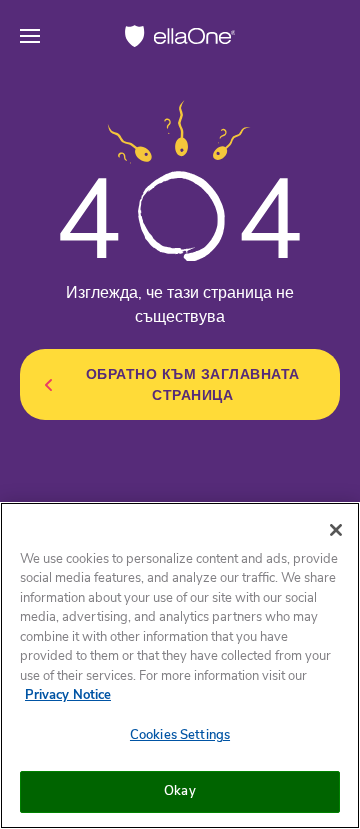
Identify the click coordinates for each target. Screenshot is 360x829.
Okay (180, 791)
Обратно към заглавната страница (193, 385)
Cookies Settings (180, 735)
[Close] (336, 530)
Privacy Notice (68, 695)
